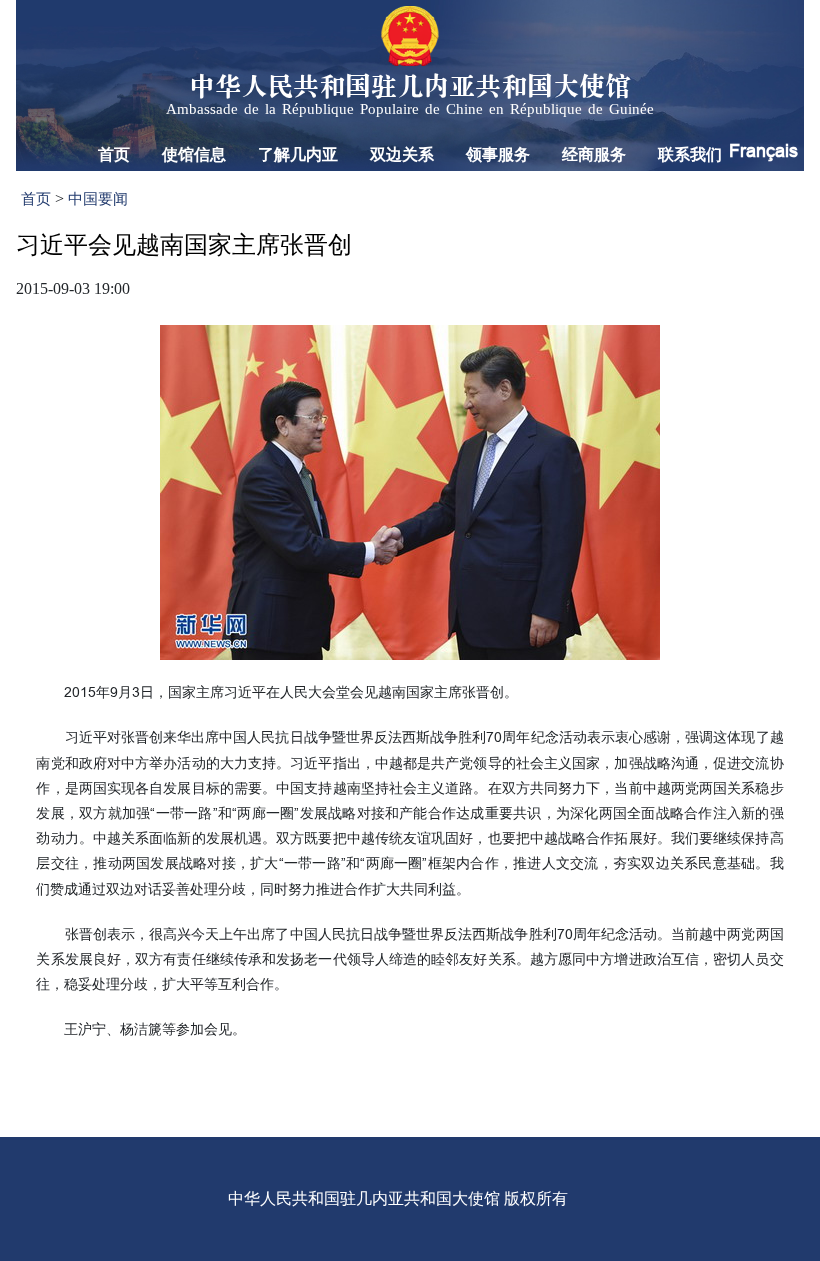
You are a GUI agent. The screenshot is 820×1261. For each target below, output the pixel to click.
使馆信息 (194, 154)
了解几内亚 (298, 154)
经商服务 (594, 154)
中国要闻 (98, 199)
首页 (114, 154)
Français (763, 150)
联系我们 (690, 154)
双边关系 (402, 154)
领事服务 (498, 154)
